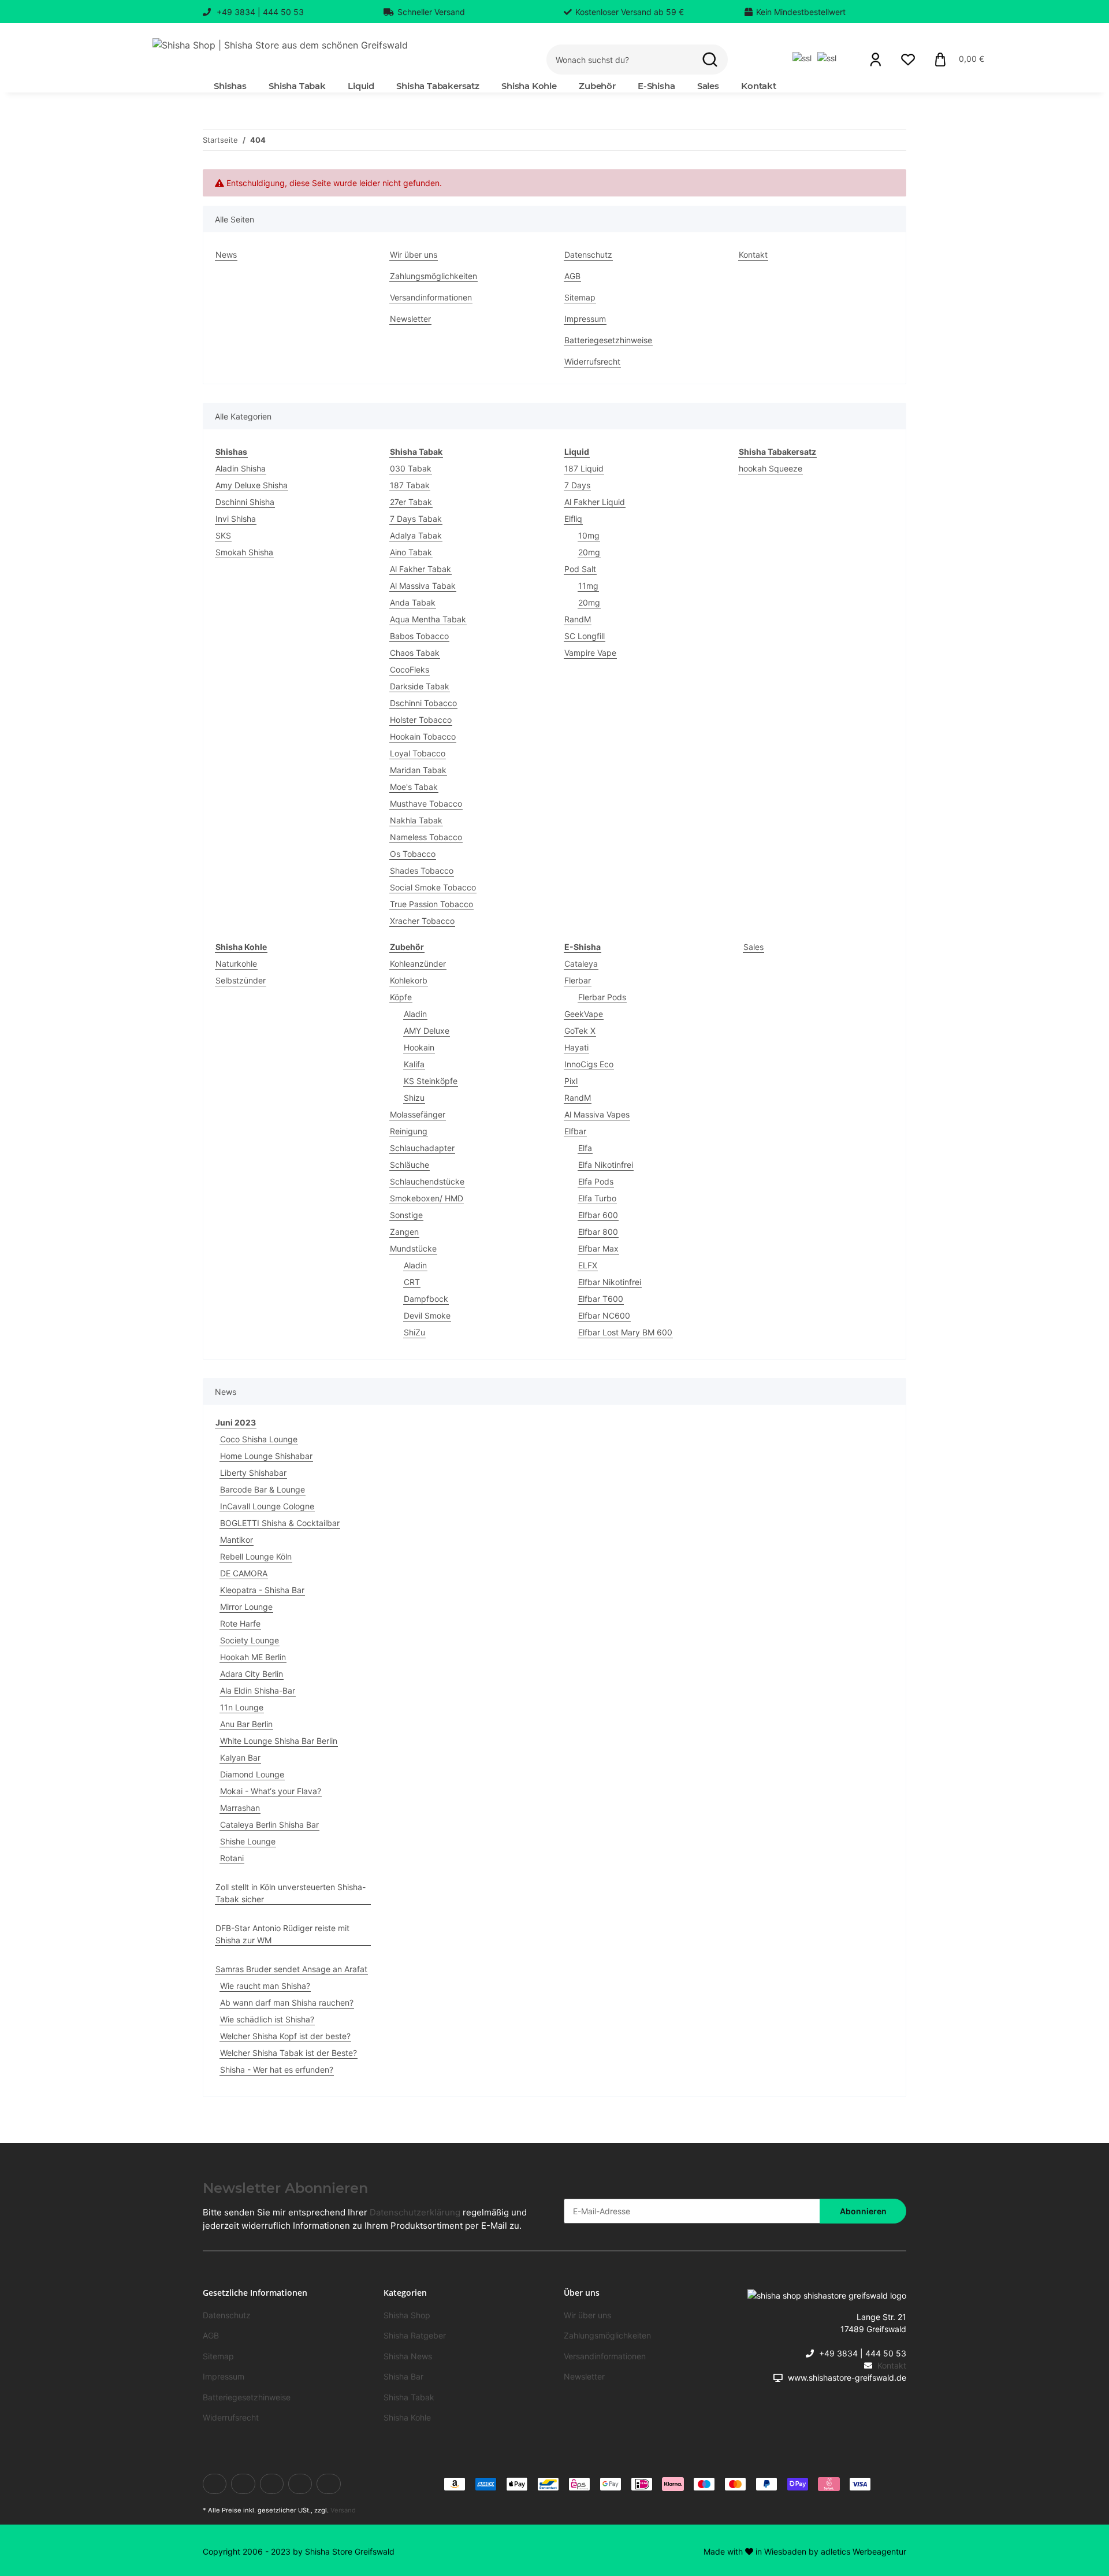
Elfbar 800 (598, 1232)
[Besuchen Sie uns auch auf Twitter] (243, 2484)
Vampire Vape (590, 653)
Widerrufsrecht (592, 361)
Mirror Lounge (246, 1607)
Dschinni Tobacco (423, 703)
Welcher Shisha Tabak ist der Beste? (289, 2053)
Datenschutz (588, 255)
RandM (578, 619)
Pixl (571, 1081)
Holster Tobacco (421, 720)
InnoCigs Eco (589, 1064)
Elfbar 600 (598, 1215)
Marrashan (240, 1808)
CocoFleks (410, 669)
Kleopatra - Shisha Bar (262, 1590)
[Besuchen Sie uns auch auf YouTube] (272, 2484)
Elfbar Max (598, 1248)
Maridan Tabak (418, 770)
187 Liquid (584, 468)
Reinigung (409, 1131)
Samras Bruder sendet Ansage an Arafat (291, 1969)
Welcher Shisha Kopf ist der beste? (285, 2036)
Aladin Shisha (241, 468)
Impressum (585, 319)
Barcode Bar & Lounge (263, 1489)
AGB (572, 276)
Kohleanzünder (418, 964)
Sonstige (406, 1215)
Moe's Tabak (414, 787)
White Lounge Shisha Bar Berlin (279, 1741)
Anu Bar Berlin (246, 1724)
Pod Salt (580, 569)
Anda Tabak (413, 602)
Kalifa (414, 1064)
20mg (589, 552)
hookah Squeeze (771, 468)
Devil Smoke (427, 1315)
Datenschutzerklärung (415, 2212)
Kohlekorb (409, 980)
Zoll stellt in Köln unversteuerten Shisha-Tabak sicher (291, 1893)
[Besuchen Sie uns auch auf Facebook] (215, 2484)
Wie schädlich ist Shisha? (267, 2019)
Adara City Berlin (252, 1674)
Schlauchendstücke (427, 1181)
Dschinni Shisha (245, 502)
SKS (223, 535)
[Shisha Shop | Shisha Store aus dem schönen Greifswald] (280, 45)
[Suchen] (710, 60)
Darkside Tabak (420, 686)
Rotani (232, 1858)
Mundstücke (413, 1248)
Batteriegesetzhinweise (608, 340)
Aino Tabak (411, 552)
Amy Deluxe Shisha (252, 485)
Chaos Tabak (415, 653)
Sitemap (580, 297)
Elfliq (573, 519)
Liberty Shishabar (253, 1473)
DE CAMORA (244, 1573)
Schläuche (410, 1165)
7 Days (577, 485)
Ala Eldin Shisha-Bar (258, 1690)
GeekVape (584, 1014)
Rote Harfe (240, 1623)
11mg (588, 586)
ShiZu (414, 1332)
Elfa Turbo (597, 1198)
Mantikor (237, 1540)
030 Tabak (411, 468)
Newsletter (410, 319)
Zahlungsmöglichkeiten (433, 276)
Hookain (419, 1047)
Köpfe (401, 997)
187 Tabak (410, 485)
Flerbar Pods (602, 997)
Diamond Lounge (252, 1774)
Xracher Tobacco (422, 921)
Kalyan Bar (240, 1757)
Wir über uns (414, 255)
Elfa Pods (596, 1181)
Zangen (404, 1232)
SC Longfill (585, 636)
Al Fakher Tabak (420, 569)
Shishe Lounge (248, 1841)
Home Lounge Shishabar (266, 1456)
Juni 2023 (236, 1422)
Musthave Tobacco (426, 803)
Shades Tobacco (422, 871)
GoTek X (580, 1031)
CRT (412, 1282)
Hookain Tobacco (423, 736)
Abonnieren (863, 2211)
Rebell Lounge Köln (256, 1556)
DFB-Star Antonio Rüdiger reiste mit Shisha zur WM (282, 1934)
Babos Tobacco (419, 636)
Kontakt (759, 86)
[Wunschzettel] (908, 60)
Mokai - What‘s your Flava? (271, 1791)
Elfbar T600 (601, 1299)
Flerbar (578, 980)
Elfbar (575, 1131)
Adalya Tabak (416, 535)
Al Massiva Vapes (597, 1114)
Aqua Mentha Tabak (428, 619)
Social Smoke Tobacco (433, 887)
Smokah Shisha (244, 552)
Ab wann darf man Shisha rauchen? (287, 2002)
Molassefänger (418, 1114)
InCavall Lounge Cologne (267, 1506)
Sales (753, 947)
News (226, 255)
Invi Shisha (236, 519)
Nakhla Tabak (416, 820)
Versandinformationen (431, 297)
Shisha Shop (407, 2315)
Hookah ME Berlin (253, 1657)
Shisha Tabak (409, 2397)
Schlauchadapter (422, 1148)
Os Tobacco (413, 854)
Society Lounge (250, 1640)
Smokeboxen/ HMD (427, 1198)
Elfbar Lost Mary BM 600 (625, 1332)
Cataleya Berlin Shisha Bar (269, 1825)
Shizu (414, 1098)
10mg (589, 535)
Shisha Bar (403, 2376)
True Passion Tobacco (431, 904)
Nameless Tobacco (426, 837)
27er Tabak (411, 502)
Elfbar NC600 (604, 1315)
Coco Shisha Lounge (259, 1439)
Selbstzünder (241, 980)
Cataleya (581, 964)
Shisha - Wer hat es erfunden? (277, 2070)
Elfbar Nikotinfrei (610, 1282)
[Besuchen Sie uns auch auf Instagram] (328, 2484)
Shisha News (408, 2356)
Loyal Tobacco (418, 753)
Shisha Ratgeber (415, 2335)
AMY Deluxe (427, 1031)
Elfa (585, 1148)
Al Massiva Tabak (423, 586)
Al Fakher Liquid (595, 502)
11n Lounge (242, 1707)
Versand (343, 2510)
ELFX (588, 1265)
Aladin (415, 1014)
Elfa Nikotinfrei (606, 1165)
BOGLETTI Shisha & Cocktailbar (280, 1523)
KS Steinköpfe (431, 1081)
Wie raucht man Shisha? (265, 1986)
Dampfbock (426, 1299)
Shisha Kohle (407, 2417)
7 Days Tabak (416, 519)
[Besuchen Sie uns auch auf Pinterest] (300, 2484)
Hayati (576, 1047)
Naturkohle (236, 964)
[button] (876, 60)
